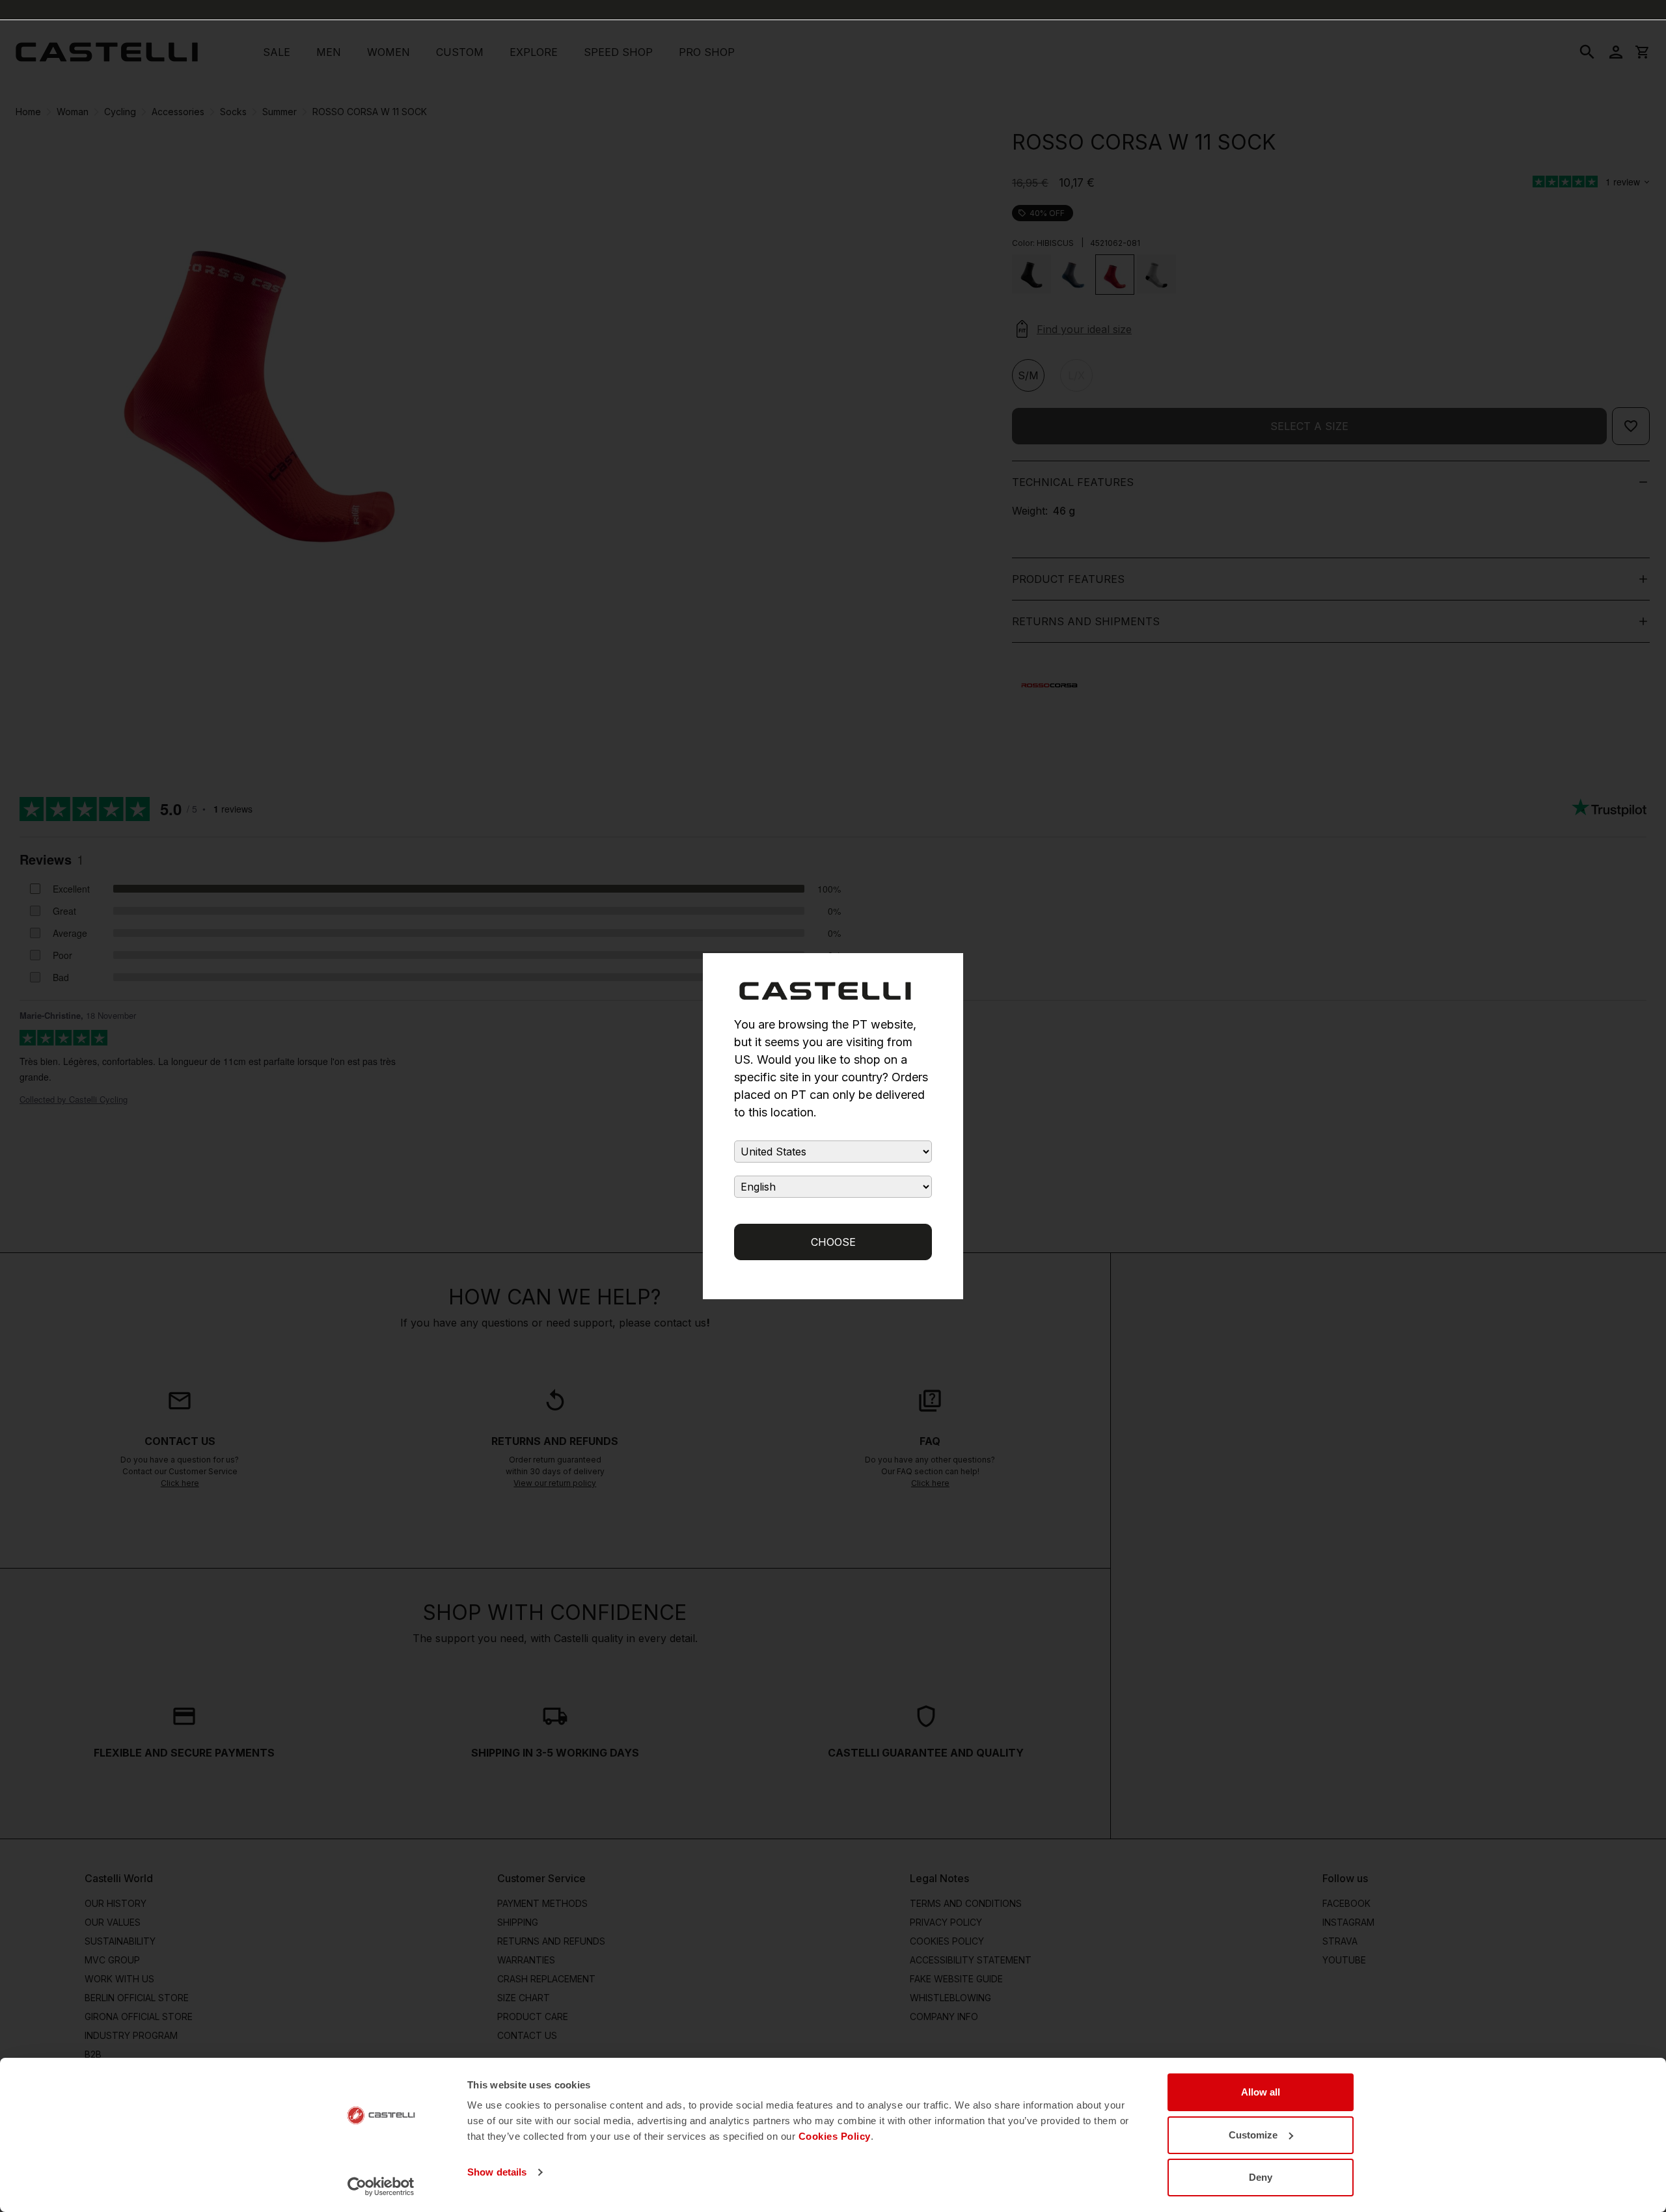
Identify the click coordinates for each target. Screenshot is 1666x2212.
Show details (497, 2172)
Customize (1253, 2135)
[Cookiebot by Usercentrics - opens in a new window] (381, 2187)
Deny (1261, 2177)
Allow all (1261, 2092)
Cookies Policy (835, 2136)
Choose (833, 1242)
